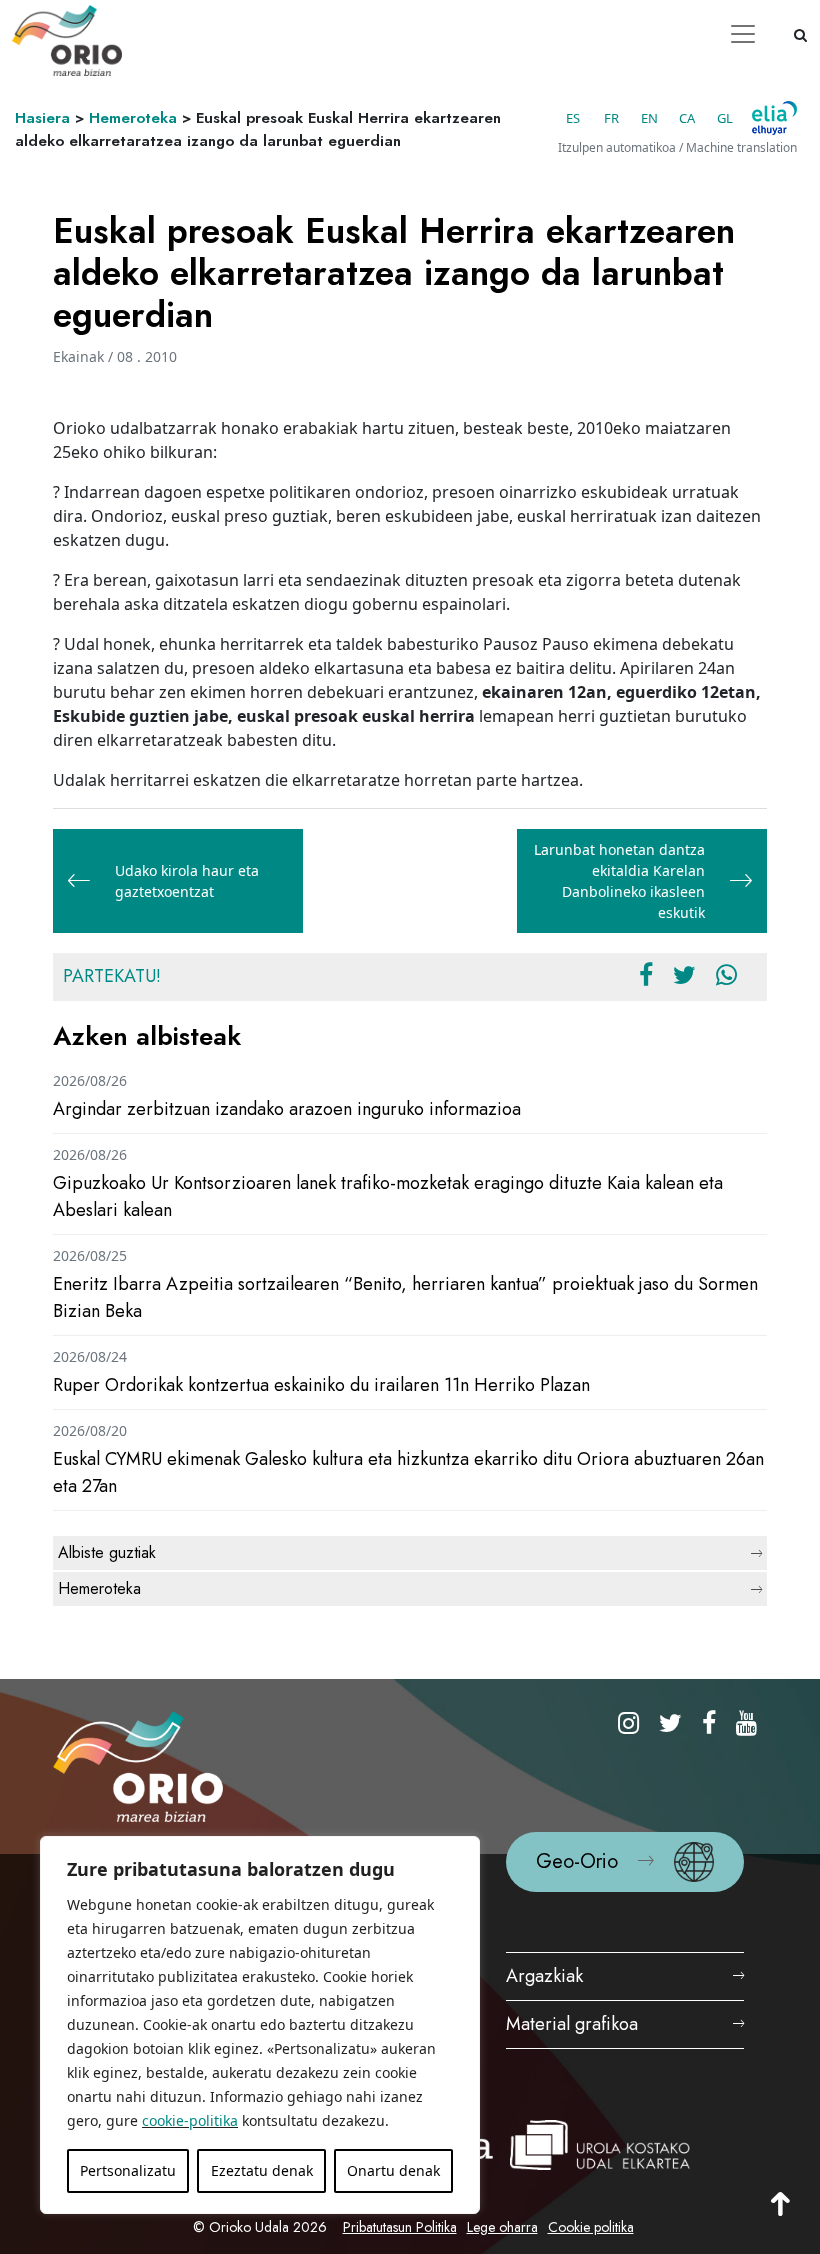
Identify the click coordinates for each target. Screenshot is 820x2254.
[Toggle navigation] (743, 34)
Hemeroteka (133, 118)
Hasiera (42, 118)
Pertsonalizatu (128, 2170)
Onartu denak (393, 2170)
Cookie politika (591, 2227)
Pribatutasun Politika (400, 2227)
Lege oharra (502, 2227)
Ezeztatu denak (262, 2170)
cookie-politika (190, 2120)
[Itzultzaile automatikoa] (774, 118)
